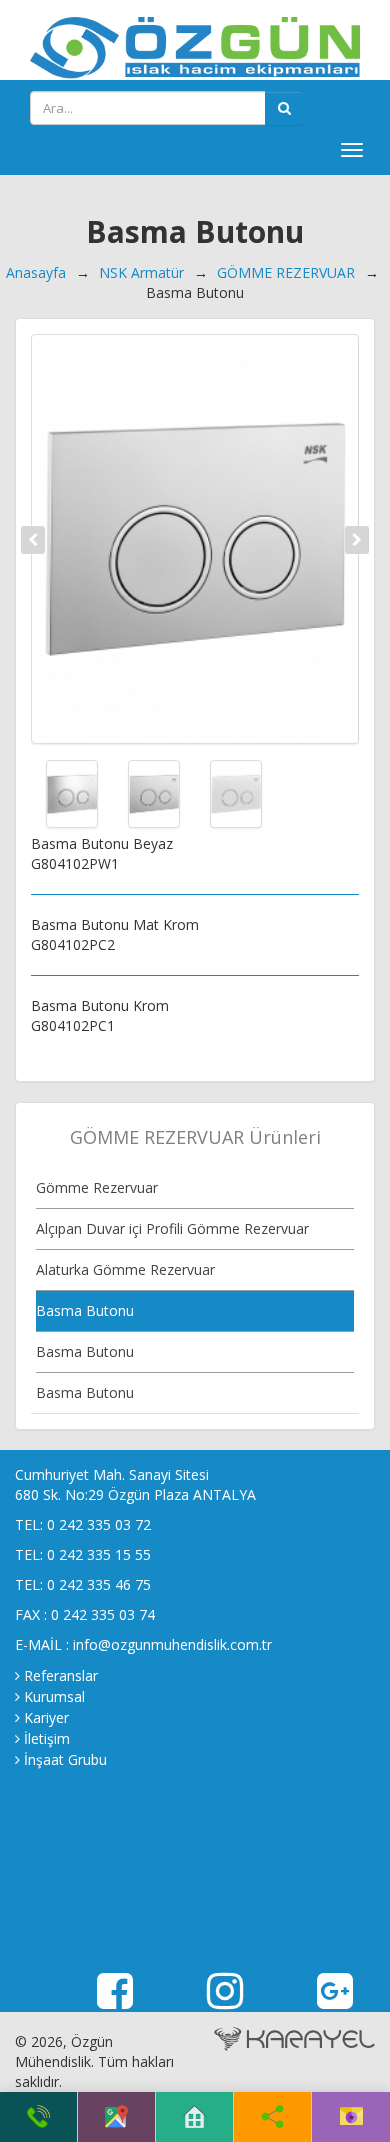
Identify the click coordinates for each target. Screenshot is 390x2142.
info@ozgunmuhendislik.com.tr (172, 1644)
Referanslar (61, 1675)
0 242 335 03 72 (99, 1524)
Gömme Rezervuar (97, 1187)
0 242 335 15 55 (99, 1554)
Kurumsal (54, 1696)
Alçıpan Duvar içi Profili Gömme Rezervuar (172, 1228)
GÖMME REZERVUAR (286, 272)
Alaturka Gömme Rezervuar (125, 1269)
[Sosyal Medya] (272, 2117)
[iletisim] (351, 2117)
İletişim (47, 1738)
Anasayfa (36, 272)
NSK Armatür (141, 272)
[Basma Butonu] (195, 539)
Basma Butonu (85, 1310)
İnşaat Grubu (65, 1759)
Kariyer (46, 1717)
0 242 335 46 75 (99, 1584)
